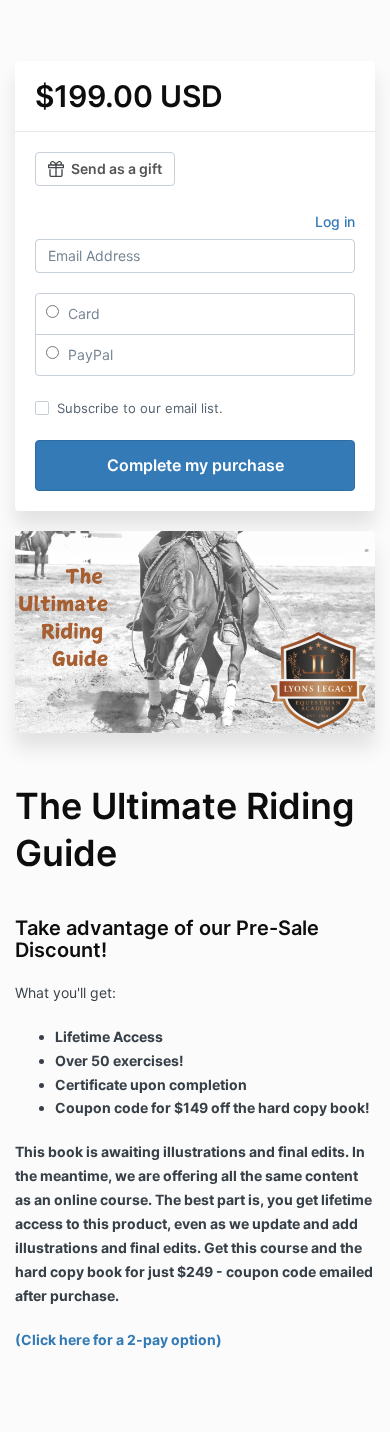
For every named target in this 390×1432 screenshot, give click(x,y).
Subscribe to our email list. (140, 408)
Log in (335, 221)
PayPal (88, 354)
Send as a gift (116, 168)
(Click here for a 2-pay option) (118, 1339)
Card (82, 313)
